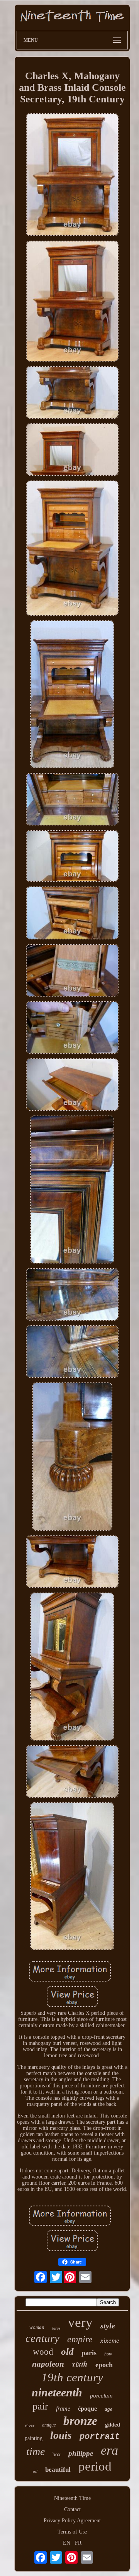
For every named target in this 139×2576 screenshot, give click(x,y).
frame (63, 2409)
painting (34, 2438)
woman (37, 2327)
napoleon (48, 2364)
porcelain (101, 2396)
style (108, 2326)
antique (49, 2425)
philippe (81, 2453)
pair (40, 2406)
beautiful (58, 2470)
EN (67, 2543)
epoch (104, 2365)
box (57, 2455)
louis (61, 2435)
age (108, 2409)
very (80, 2322)
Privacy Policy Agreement (72, 2521)
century (42, 2338)
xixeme (110, 2341)
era (109, 2450)
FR (78, 2543)
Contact (72, 2509)
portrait (100, 2437)
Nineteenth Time (72, 2498)
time (36, 2451)
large (56, 2328)
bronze (80, 2421)
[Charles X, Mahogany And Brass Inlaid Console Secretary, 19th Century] (72, 175)
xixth (80, 2364)
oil (35, 2471)
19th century (72, 2377)
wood (43, 2352)
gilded (113, 2425)
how (108, 2354)
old (67, 2351)
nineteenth (57, 2392)
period (95, 2466)
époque (87, 2409)
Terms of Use (72, 2532)
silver (30, 2426)
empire (80, 2339)
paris (89, 2353)
